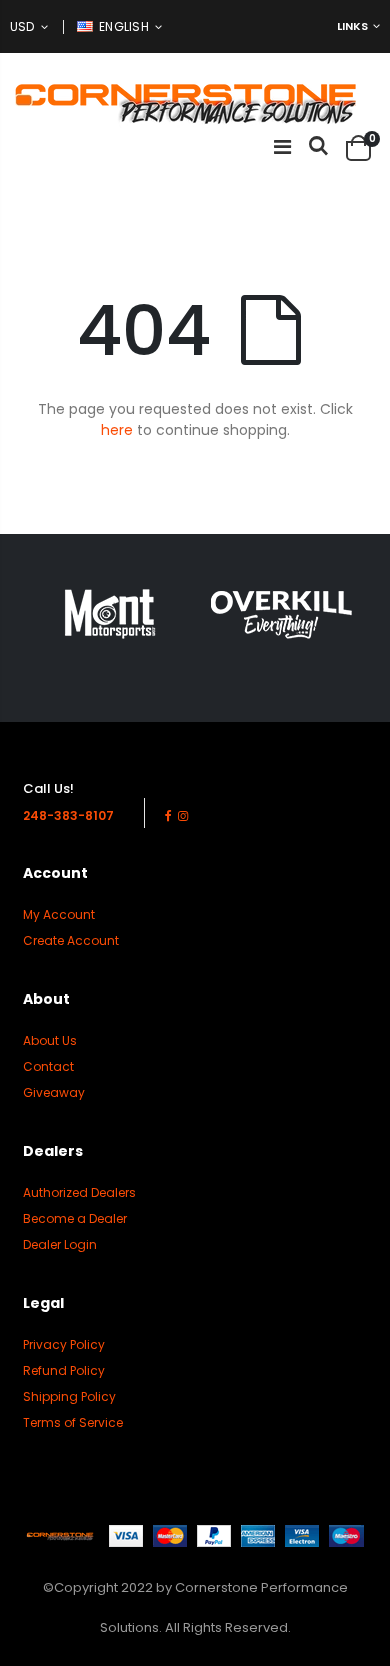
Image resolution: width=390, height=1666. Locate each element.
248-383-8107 (68, 815)
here (117, 430)
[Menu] (282, 147)
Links (352, 26)
